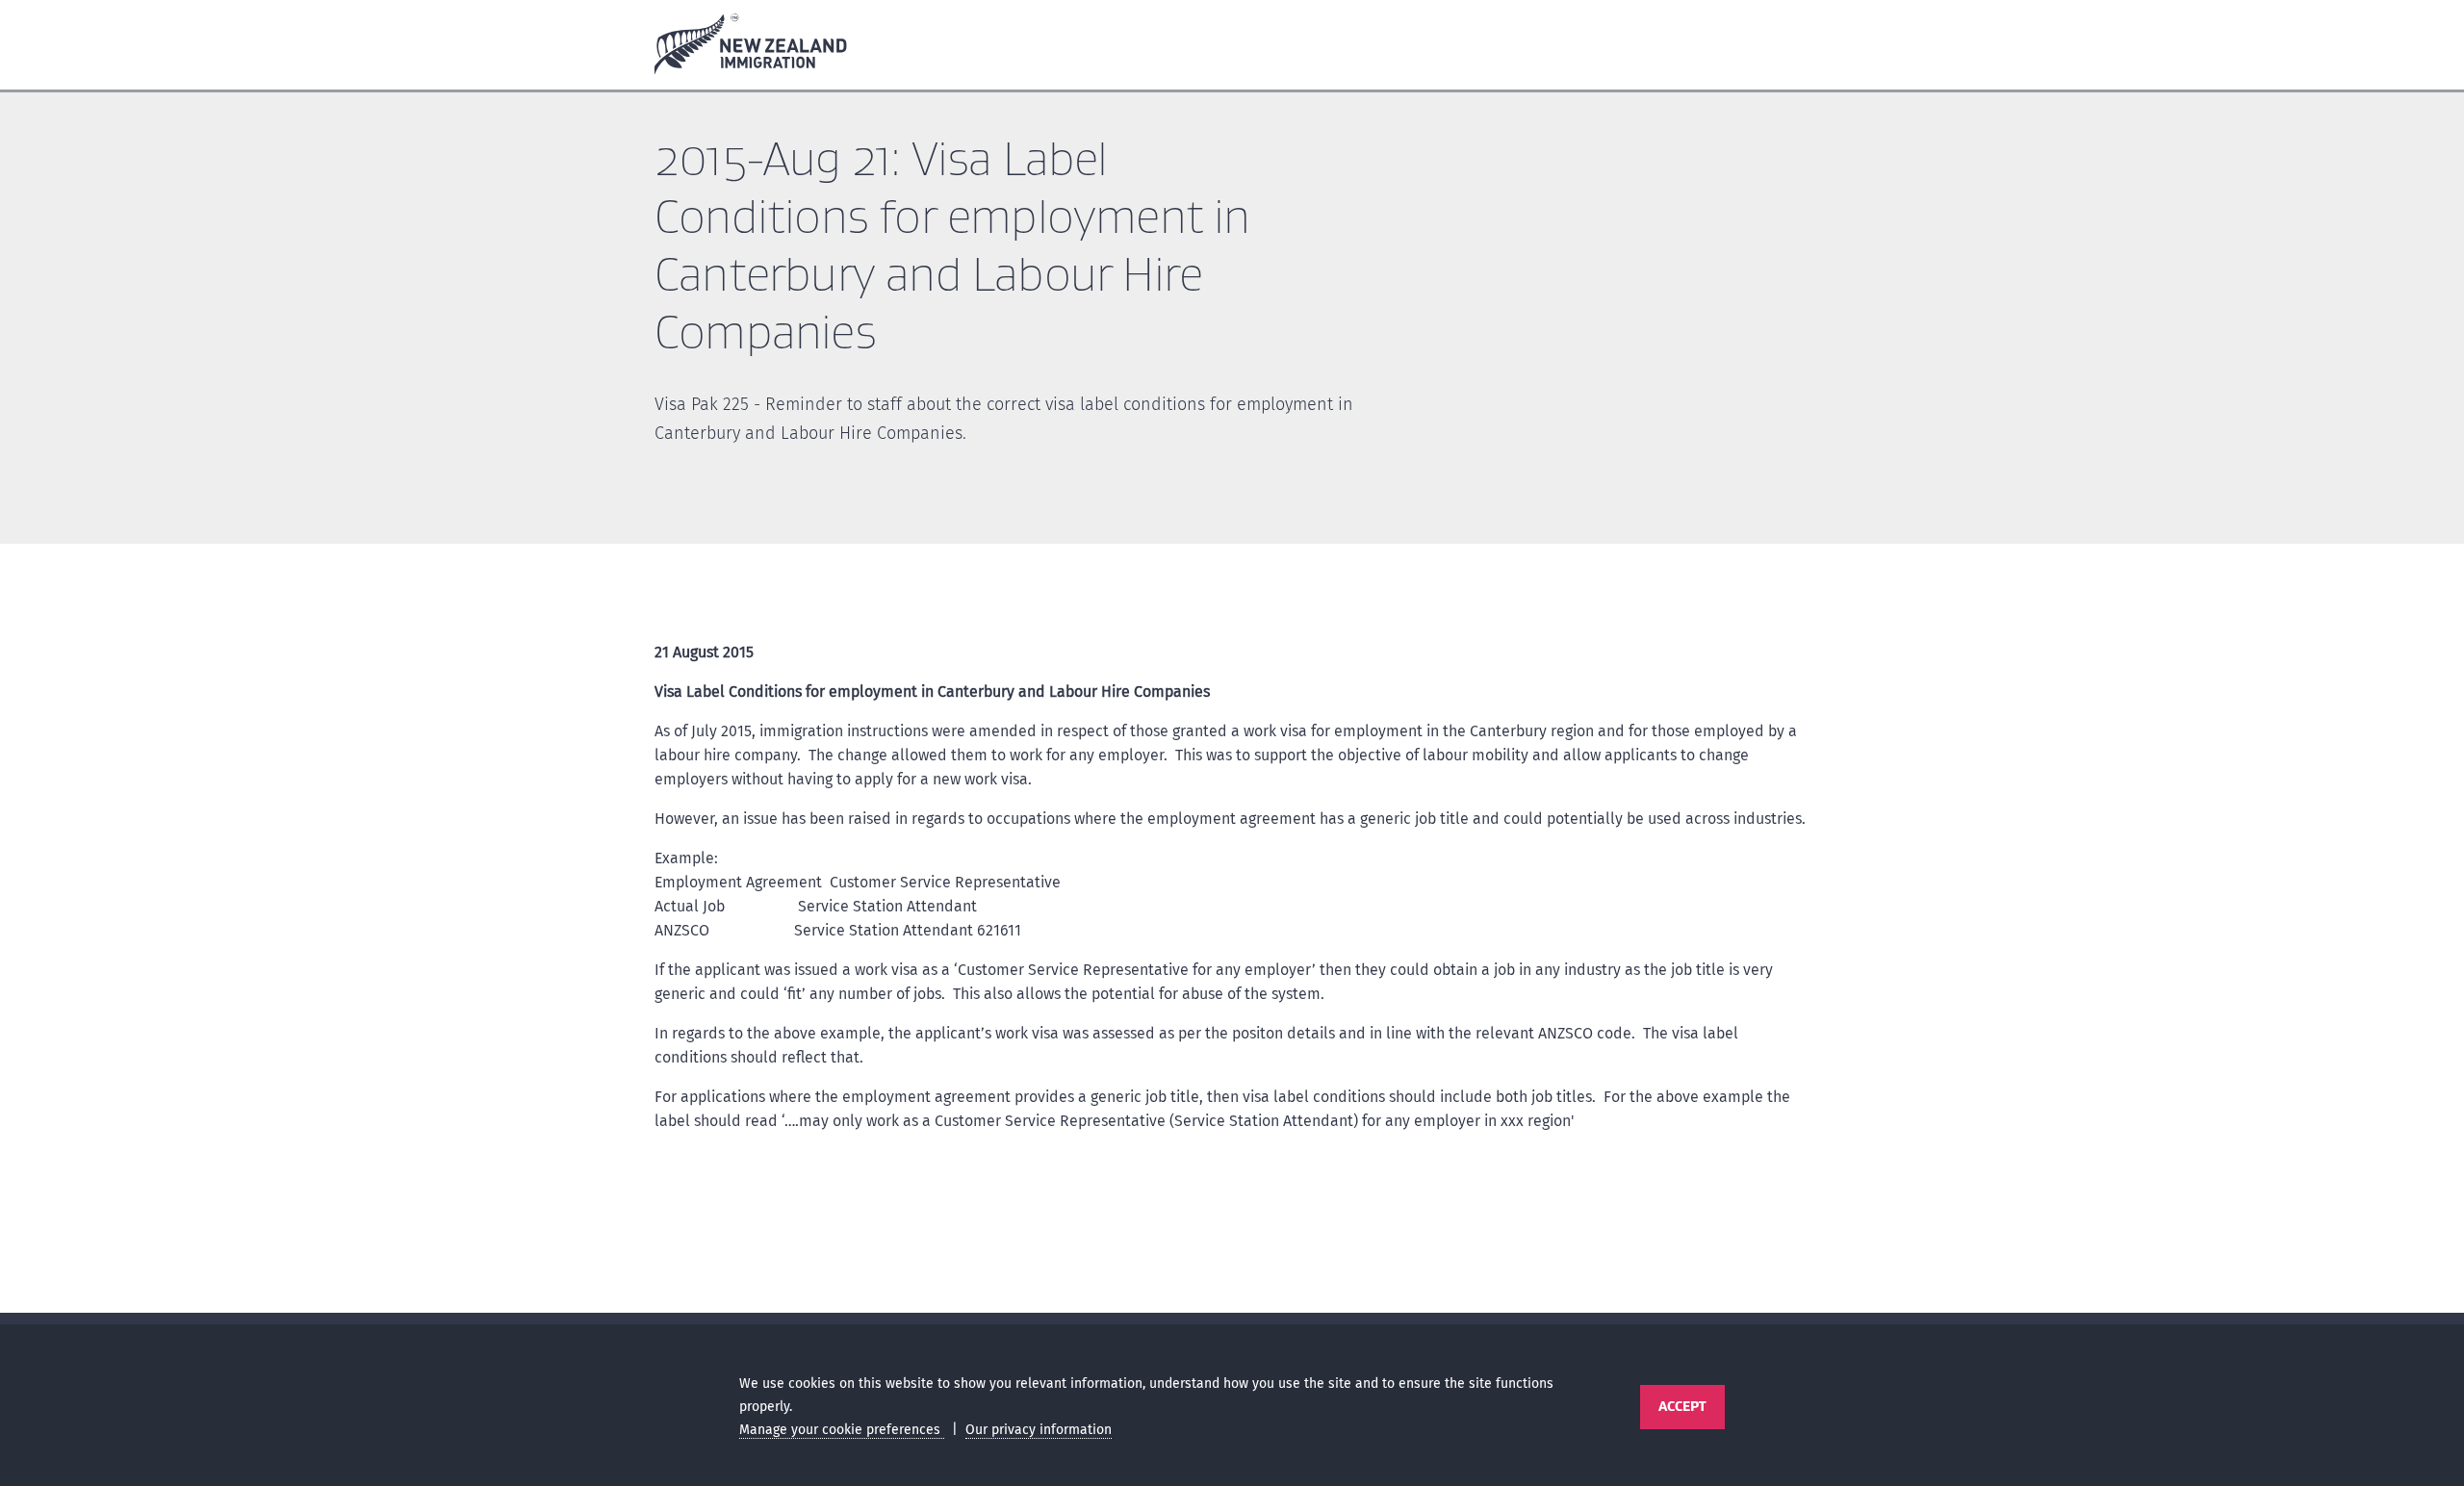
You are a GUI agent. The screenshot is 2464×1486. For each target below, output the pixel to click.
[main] (1232, 707)
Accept (1682, 1406)
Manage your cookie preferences (842, 1430)
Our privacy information (1039, 1430)
